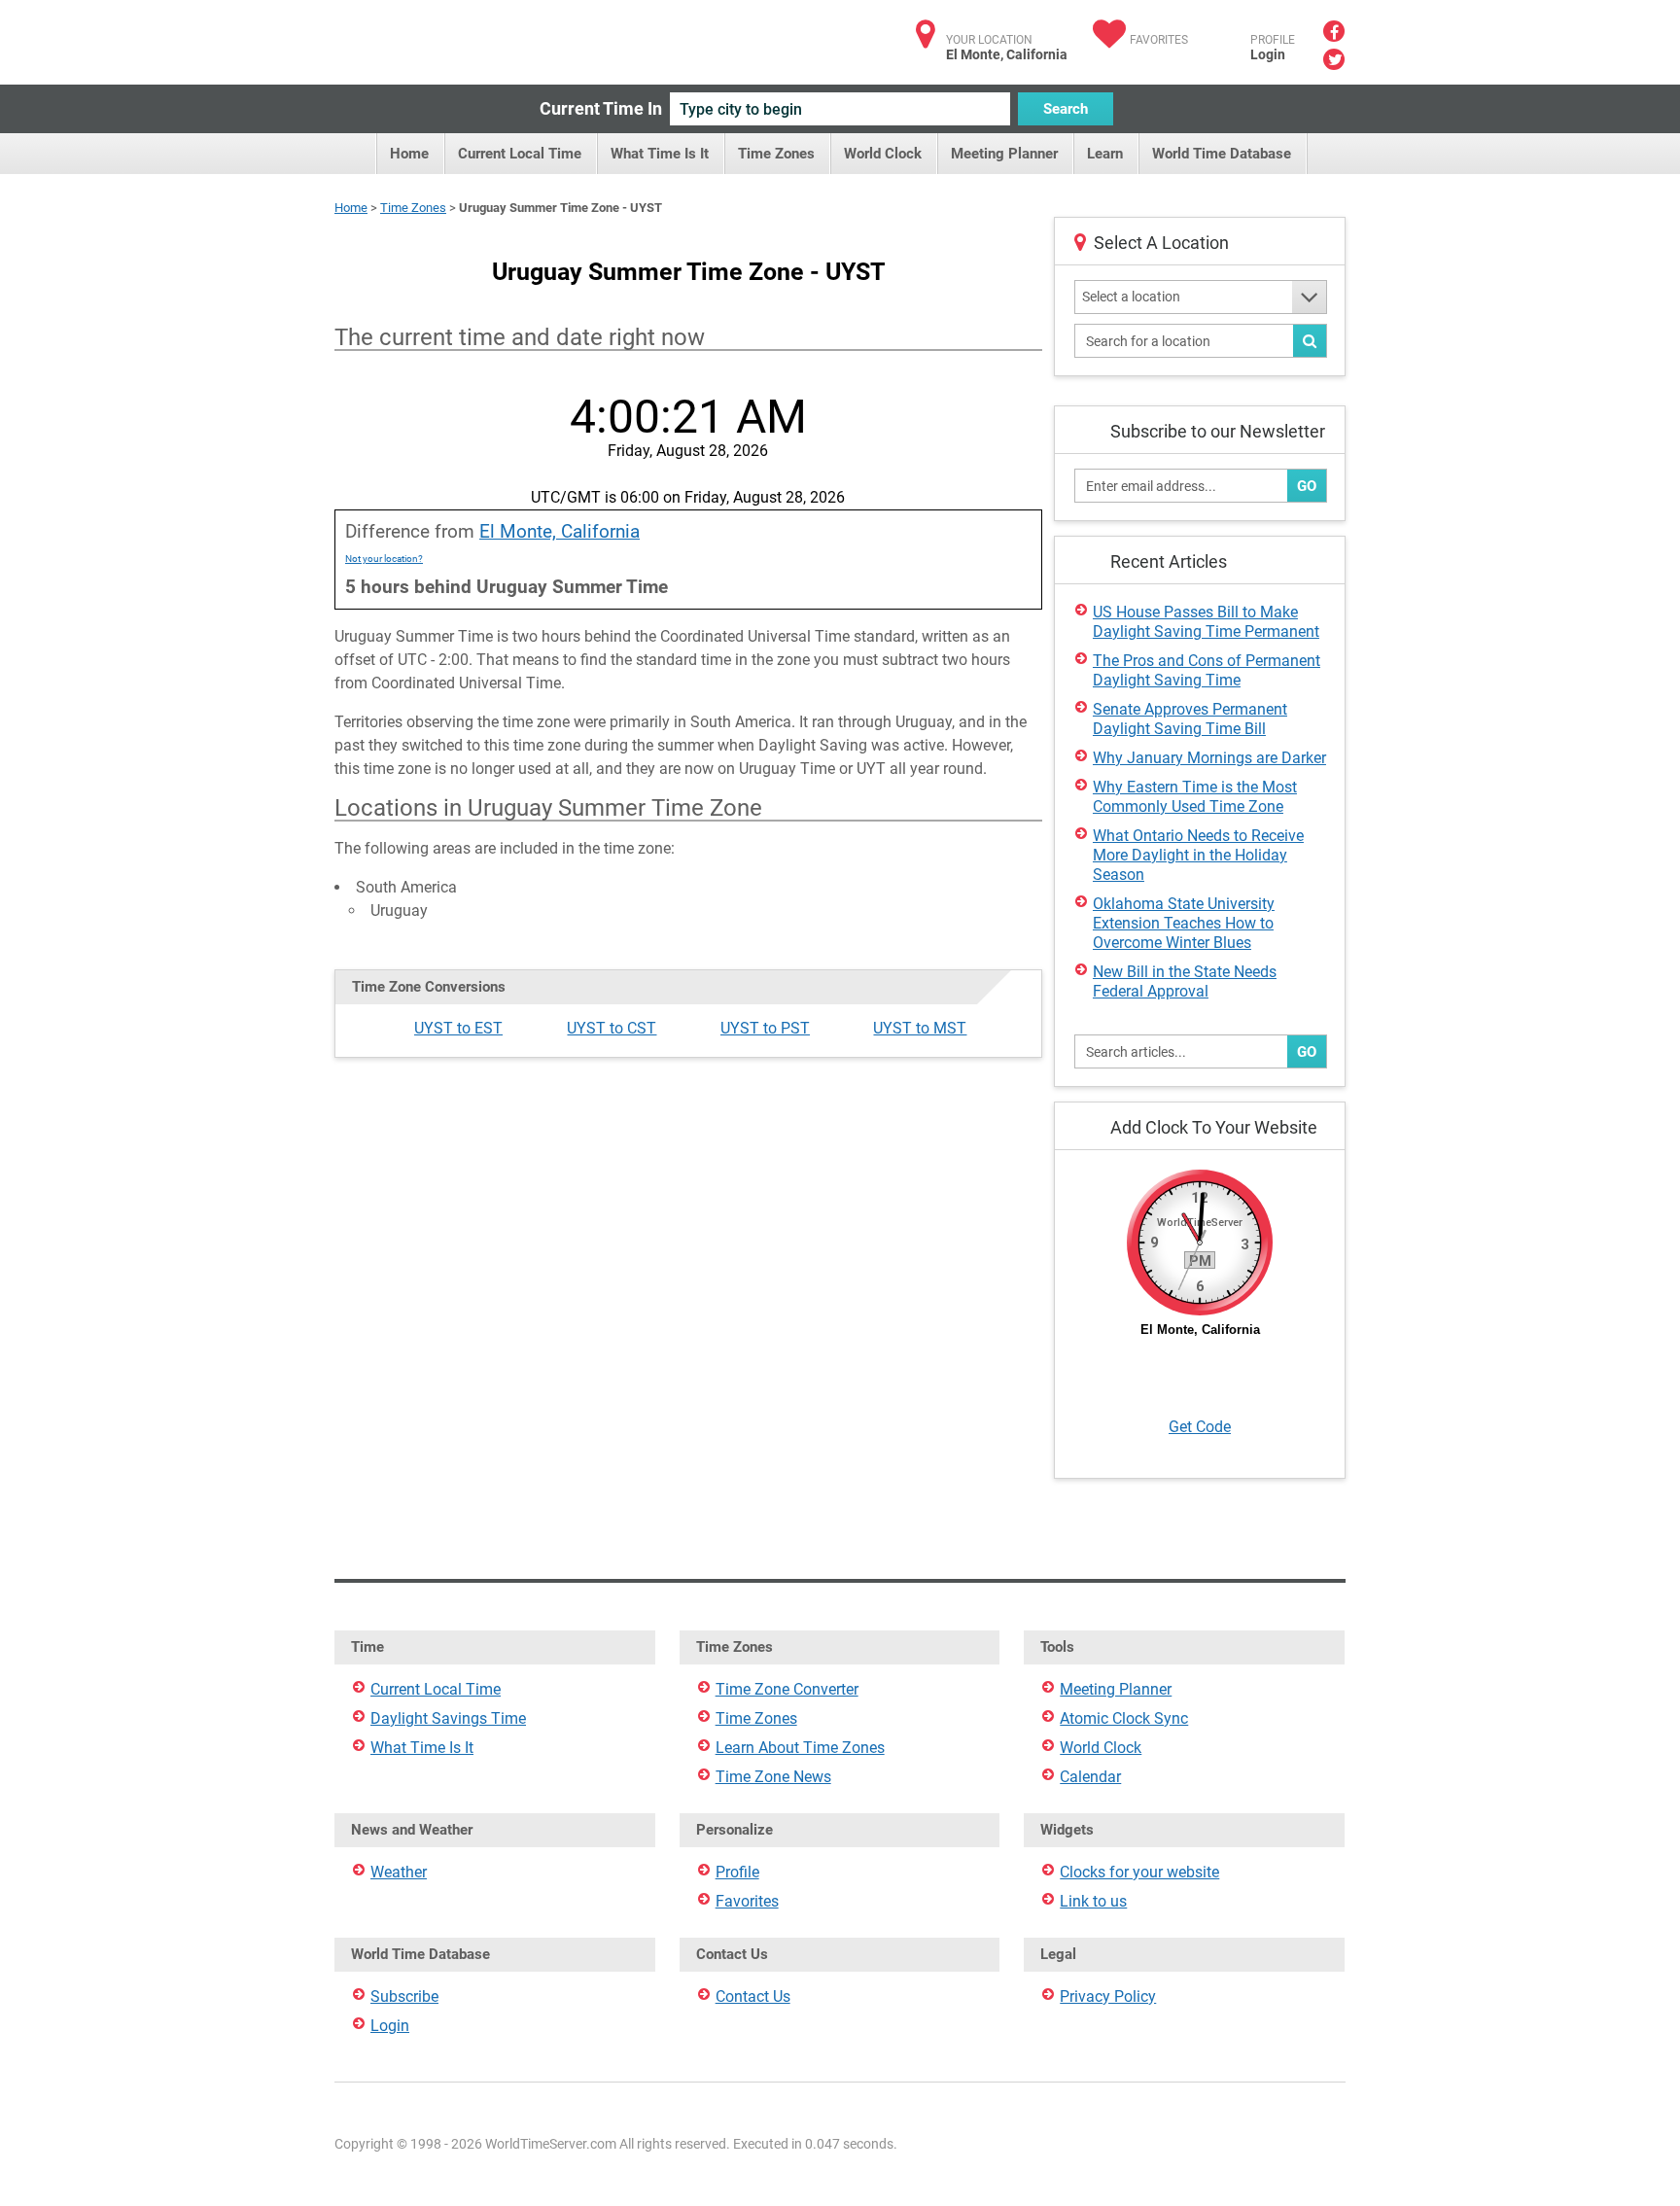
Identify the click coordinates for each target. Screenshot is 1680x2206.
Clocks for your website (1139, 1872)
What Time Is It (660, 154)
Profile (737, 1872)
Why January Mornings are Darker (1209, 758)
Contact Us (753, 1996)
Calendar (1090, 1777)
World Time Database (1222, 154)
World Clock (883, 154)
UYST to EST (458, 1028)
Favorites (1159, 40)
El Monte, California (560, 531)
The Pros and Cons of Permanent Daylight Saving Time (1207, 670)
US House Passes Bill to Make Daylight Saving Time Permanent (1206, 622)
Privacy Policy (1108, 1996)
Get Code (1200, 1427)
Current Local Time (520, 154)
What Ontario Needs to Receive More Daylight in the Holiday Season (1198, 855)
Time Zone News (773, 1777)
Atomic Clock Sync (1124, 1718)
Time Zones (776, 154)
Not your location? (384, 559)
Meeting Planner (1004, 154)
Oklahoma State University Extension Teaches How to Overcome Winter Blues (1184, 923)
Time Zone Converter (787, 1689)
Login (1268, 54)
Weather (399, 1872)
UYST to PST (765, 1028)
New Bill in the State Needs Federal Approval (1185, 981)
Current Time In (601, 108)
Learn (1105, 154)
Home (409, 154)
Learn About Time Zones (800, 1748)
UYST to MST (920, 1028)
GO (1307, 486)
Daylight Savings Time (448, 1718)
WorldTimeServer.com (463, 36)
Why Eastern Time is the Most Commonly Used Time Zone (1195, 797)
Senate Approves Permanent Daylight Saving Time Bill (1190, 719)
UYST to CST (612, 1028)
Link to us (1093, 1901)
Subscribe (404, 1996)
